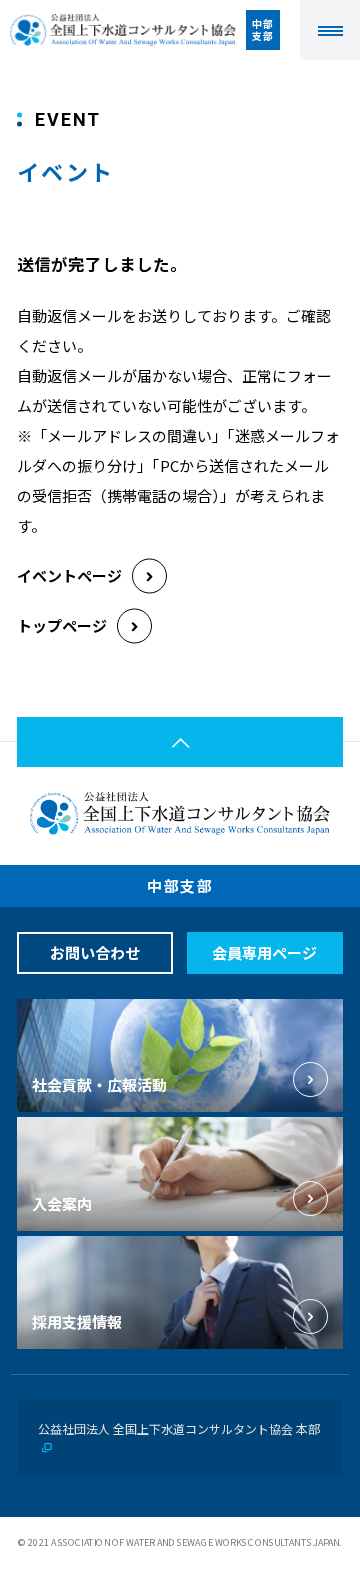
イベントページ (69, 575)
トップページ (62, 625)
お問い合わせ (95, 952)
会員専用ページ (264, 952)
